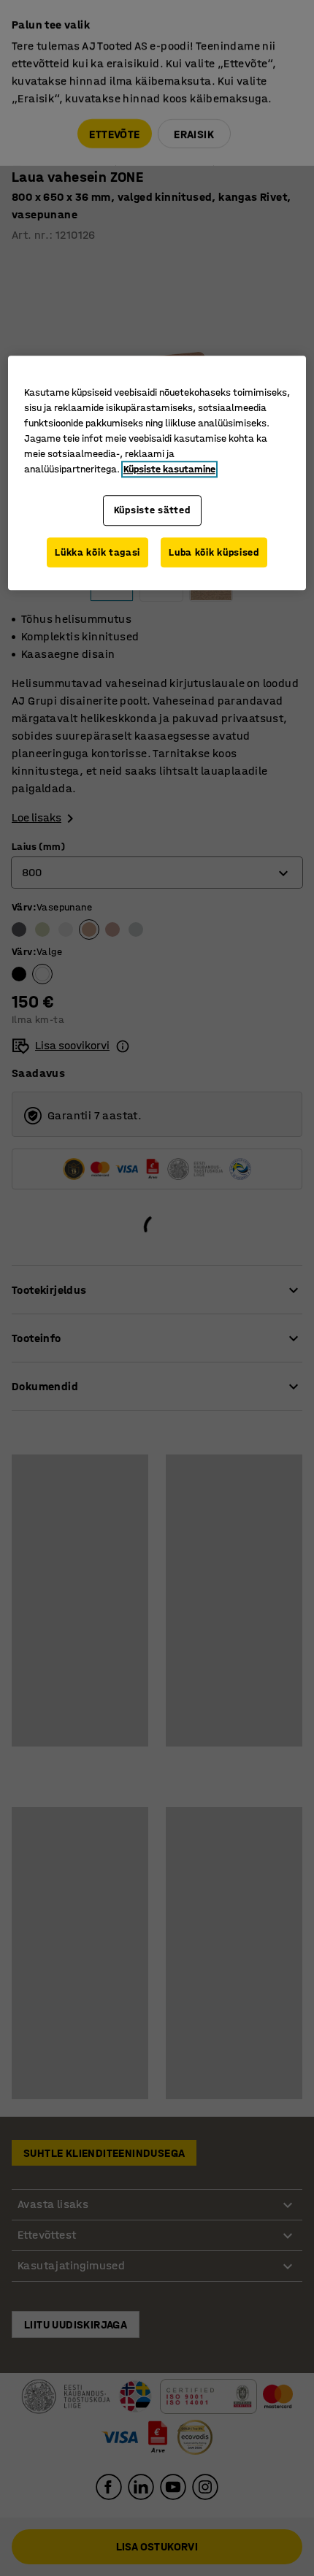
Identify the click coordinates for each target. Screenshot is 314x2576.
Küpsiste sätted (152, 510)
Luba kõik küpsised (214, 552)
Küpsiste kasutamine (169, 469)
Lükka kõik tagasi (97, 552)
